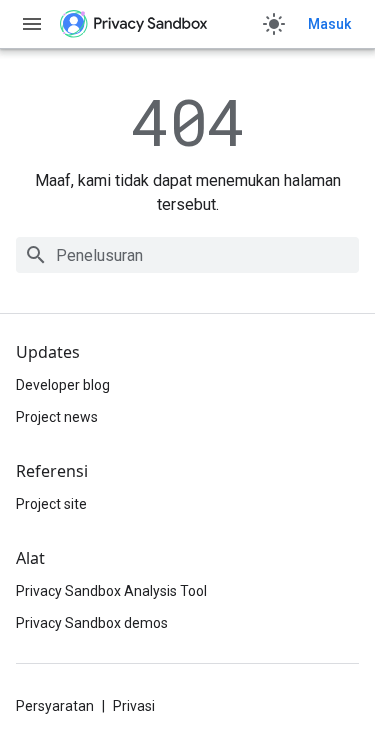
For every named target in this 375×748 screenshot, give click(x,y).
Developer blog (63, 385)
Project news (57, 417)
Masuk (329, 24)
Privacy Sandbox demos (92, 623)
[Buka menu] (32, 24)
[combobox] (187, 255)
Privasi (134, 706)
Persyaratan (55, 706)
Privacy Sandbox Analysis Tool (111, 591)
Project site (51, 504)
